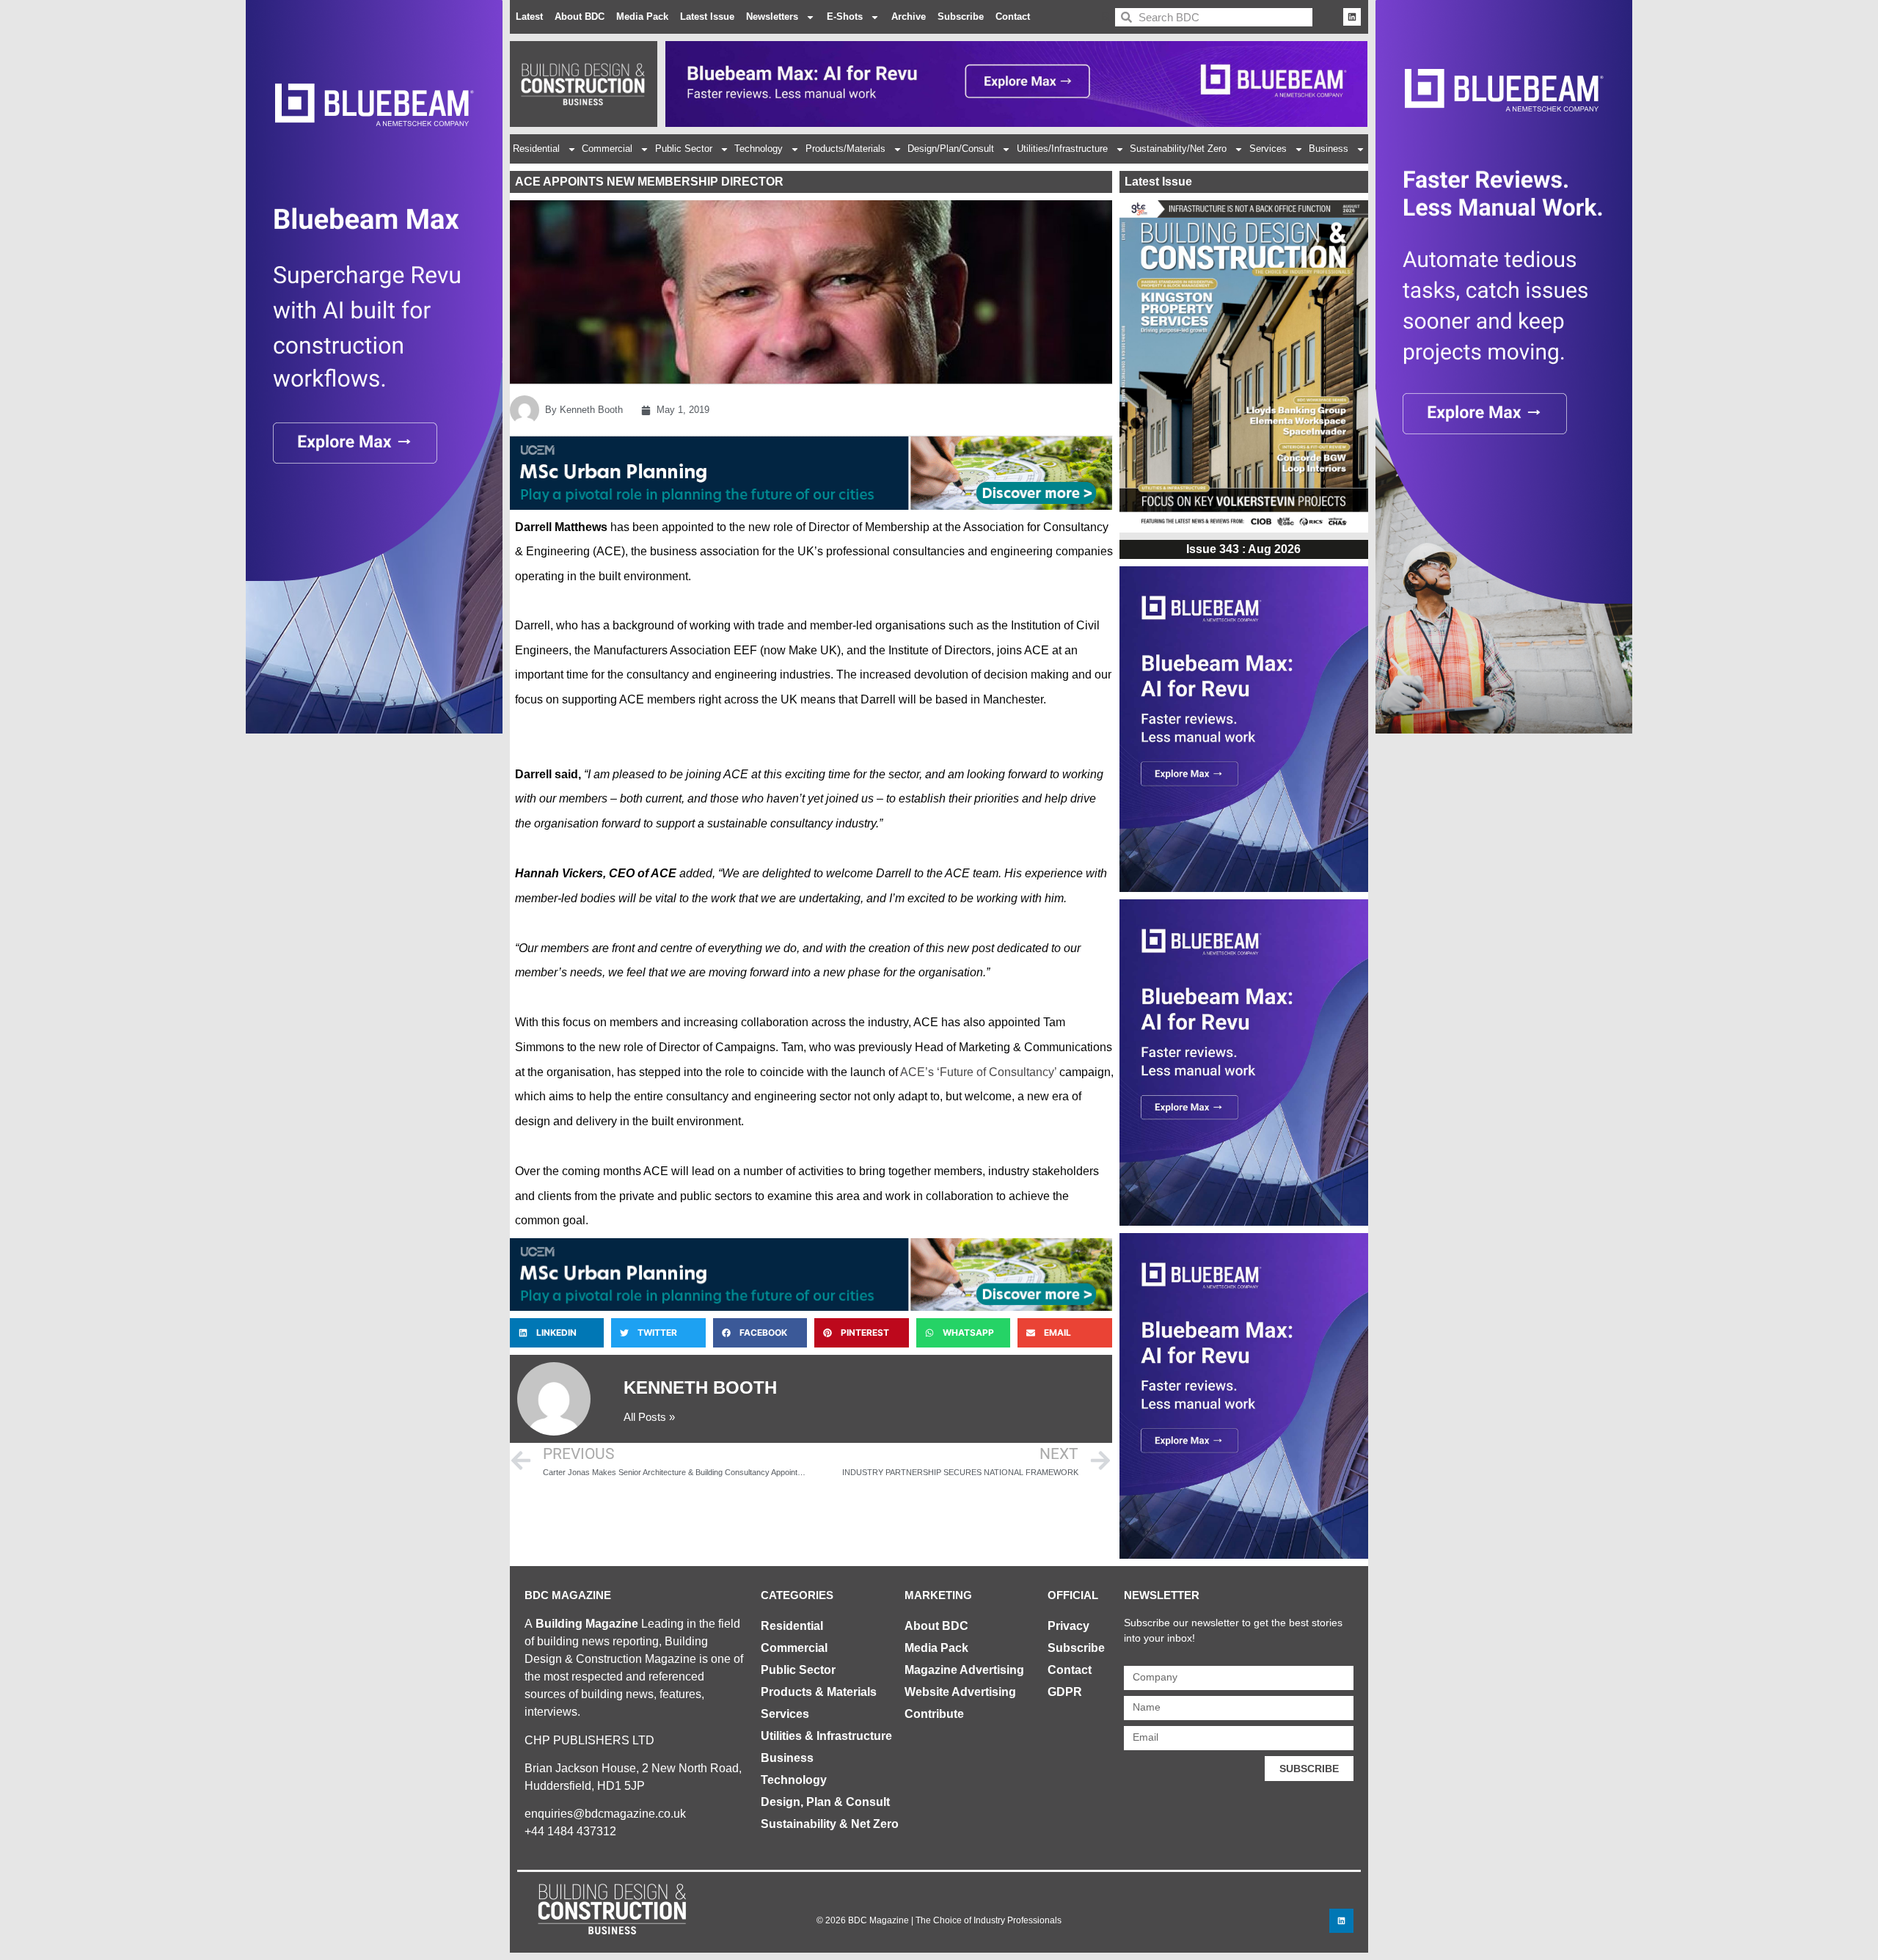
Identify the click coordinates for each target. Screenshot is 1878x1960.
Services (1268, 149)
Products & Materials (819, 1692)
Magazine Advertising (964, 1670)
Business (1329, 149)
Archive (909, 17)
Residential (536, 149)
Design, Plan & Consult (825, 1802)
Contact (1013, 17)
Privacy (1068, 1626)
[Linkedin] (1352, 17)
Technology (759, 149)
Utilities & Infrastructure (826, 1736)
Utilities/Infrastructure (1062, 149)
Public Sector (684, 149)
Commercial (607, 149)
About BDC (580, 17)
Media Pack (642, 17)
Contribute (934, 1714)
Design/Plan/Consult (951, 149)
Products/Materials (845, 149)
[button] (557, 1333)
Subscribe (961, 17)
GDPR (1065, 1692)
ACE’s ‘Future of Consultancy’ (978, 1072)
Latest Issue (707, 17)
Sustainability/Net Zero (1178, 149)
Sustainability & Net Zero (830, 1824)
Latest (529, 17)
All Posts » (649, 1417)
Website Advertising (960, 1692)
